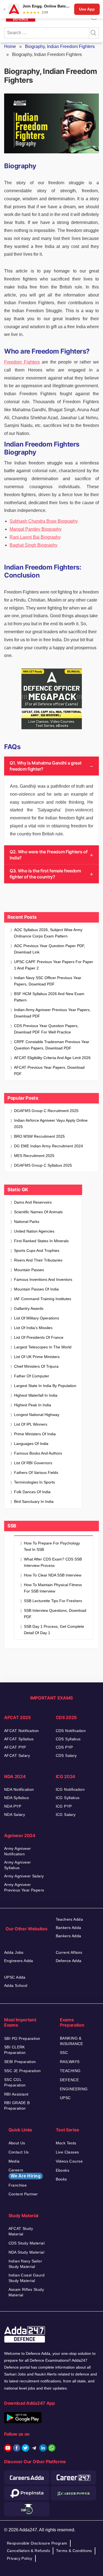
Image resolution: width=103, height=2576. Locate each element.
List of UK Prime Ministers (37, 1357)
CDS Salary (66, 1755)
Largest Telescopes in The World (43, 1347)
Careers (25, 2173)
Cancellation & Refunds (28, 2551)
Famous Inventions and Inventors (43, 1279)
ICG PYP (64, 1806)
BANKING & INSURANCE (72, 2041)
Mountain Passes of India (36, 1289)
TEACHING (70, 2071)
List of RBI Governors (33, 1463)
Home (10, 46)
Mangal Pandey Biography (36, 529)
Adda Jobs (14, 1952)
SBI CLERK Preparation (15, 2050)
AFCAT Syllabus (19, 1739)
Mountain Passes (29, 1270)
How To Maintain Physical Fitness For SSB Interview (53, 1588)
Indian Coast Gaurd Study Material (27, 2278)
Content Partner (23, 2194)
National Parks (27, 1222)
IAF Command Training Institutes (43, 1299)
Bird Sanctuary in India (34, 1501)
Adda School (16, 1986)
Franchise (18, 2185)
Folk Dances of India (32, 1492)
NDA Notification (19, 1789)
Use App (87, 9)
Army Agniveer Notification (17, 1851)
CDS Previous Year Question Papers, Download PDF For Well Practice (46, 1029)
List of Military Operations (37, 1318)
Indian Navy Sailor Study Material (25, 2264)
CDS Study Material (27, 2243)
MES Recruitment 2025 (34, 1156)
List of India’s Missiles (33, 1328)
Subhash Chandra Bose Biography (44, 521)
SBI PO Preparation (22, 2038)
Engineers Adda (19, 1961)
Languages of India (31, 1444)
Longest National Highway (37, 1415)
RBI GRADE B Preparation (17, 2105)
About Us (17, 2143)
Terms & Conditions (74, 2551)
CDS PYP (64, 1747)
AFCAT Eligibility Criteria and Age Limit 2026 (52, 1058)
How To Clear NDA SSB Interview (53, 1575)
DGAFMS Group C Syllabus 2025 (43, 1165)
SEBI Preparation (20, 2062)
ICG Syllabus (68, 1798)
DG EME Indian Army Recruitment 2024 (48, 1146)
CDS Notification (71, 1731)
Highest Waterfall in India (36, 1395)
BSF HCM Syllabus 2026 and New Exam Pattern (49, 997)
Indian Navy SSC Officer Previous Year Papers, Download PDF (48, 981)
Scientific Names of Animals (38, 1212)
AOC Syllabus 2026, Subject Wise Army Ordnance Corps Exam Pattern (48, 933)
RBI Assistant (16, 2094)
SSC (64, 2053)
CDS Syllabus (68, 1739)
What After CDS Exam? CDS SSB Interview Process (53, 1562)
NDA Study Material (27, 2252)
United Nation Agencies (34, 1231)
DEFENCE (69, 2080)
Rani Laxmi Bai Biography (35, 537)
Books (61, 2179)
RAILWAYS (70, 2062)
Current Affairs (69, 1952)
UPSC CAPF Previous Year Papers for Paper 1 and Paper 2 (54, 965)
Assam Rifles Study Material (26, 2292)
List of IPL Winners (31, 1424)
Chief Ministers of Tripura (36, 1366)
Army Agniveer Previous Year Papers (24, 1887)
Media (14, 2161)
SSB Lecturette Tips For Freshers (53, 1601)
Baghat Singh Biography (34, 545)
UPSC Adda (15, 1977)
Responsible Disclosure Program (37, 2543)
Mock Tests (66, 2143)
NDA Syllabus (16, 1798)
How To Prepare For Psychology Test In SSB (52, 1546)
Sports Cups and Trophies (37, 1250)
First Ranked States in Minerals (41, 1241)
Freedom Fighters (22, 362)
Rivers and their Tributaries (38, 1260)
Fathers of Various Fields (36, 1473)
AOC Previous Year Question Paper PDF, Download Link (50, 949)
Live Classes (67, 2152)
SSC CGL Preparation (15, 2082)
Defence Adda (69, 1961)
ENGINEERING (74, 2089)
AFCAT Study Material (21, 2231)
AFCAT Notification (22, 1731)
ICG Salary (66, 1815)
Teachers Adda (69, 1919)
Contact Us (19, 2152)
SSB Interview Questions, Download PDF (55, 1614)
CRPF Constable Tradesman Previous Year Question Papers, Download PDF (52, 1045)
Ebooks (63, 2170)
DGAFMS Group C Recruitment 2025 (46, 1111)
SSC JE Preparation (23, 2071)
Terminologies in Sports (34, 1482)
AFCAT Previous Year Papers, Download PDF (49, 1071)
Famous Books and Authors (38, 1453)
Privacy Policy (20, 2558)
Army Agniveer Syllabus (17, 1865)
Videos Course (69, 2161)
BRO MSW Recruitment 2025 (39, 1136)
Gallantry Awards (29, 1308)
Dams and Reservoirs (33, 1202)
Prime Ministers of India (35, 1434)
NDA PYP (13, 1806)
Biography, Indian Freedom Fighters (60, 46)
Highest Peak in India (33, 1405)
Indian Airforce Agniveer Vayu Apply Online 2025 (51, 1123)
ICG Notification (70, 1789)
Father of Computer (32, 1376)
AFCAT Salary (17, 1755)
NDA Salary (15, 1815)
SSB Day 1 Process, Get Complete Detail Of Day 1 (54, 1630)
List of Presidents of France (39, 1337)
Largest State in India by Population (45, 1386)
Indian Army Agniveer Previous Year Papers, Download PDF (52, 1013)
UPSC (65, 2098)
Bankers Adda (69, 1928)
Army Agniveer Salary (24, 1876)
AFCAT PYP (15, 1747)
